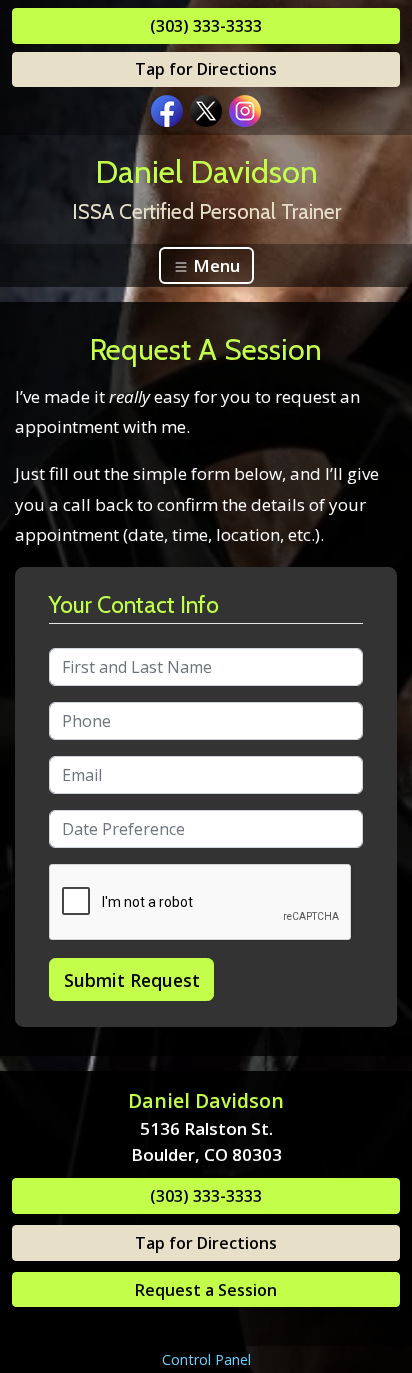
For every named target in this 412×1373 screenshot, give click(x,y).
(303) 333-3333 (206, 26)
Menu (214, 265)
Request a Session (206, 1290)
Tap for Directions (206, 69)
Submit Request (132, 980)
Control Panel (206, 1359)
